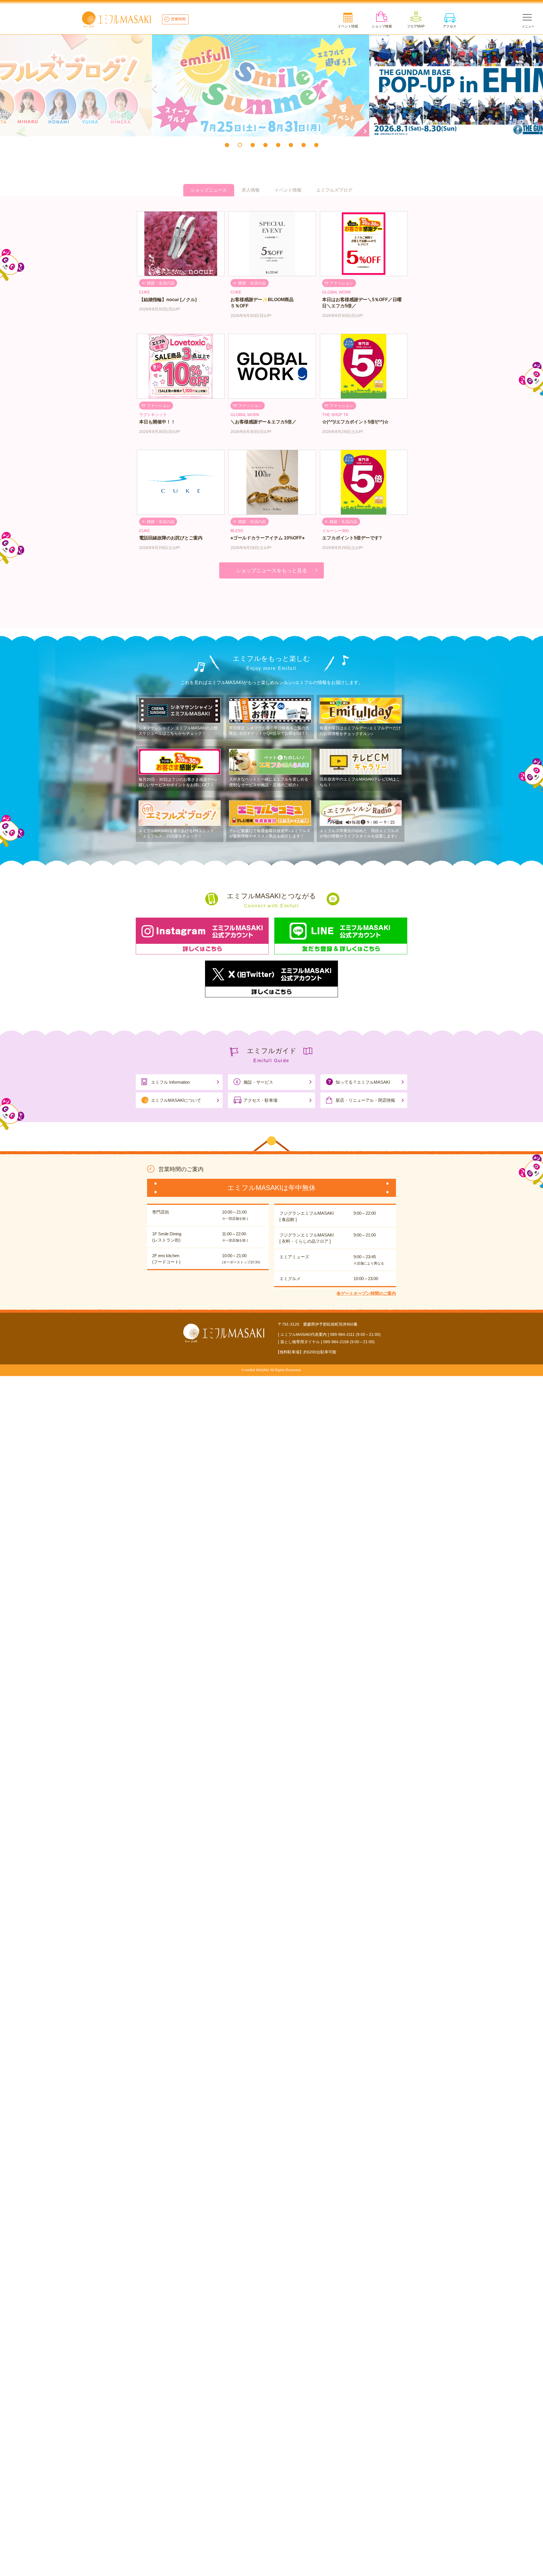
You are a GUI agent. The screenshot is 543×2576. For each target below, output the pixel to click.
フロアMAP (416, 26)
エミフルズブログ (334, 190)
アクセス (450, 26)
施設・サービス (258, 1082)
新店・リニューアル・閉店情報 (365, 1100)
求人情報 (251, 190)
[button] (227, 145)
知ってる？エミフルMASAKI (363, 1082)
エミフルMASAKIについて (176, 1100)
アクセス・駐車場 (260, 1100)
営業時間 (178, 19)
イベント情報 (348, 26)
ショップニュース (209, 190)
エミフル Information (170, 1082)
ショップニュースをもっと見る (271, 571)
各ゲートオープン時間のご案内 (366, 1293)
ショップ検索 (382, 26)
